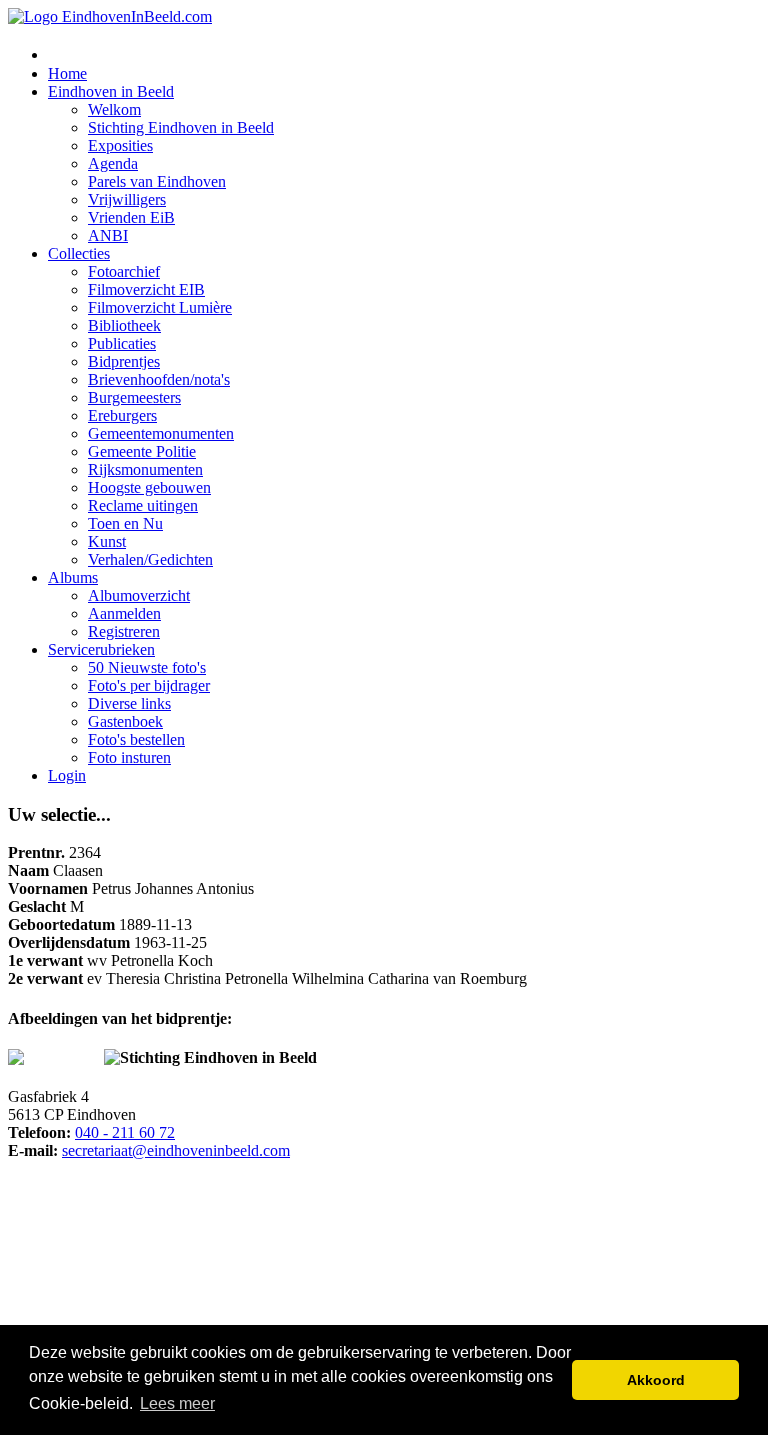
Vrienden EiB (131, 217)
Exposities (120, 145)
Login (67, 775)
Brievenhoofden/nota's (159, 379)
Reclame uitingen (143, 505)
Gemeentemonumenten (161, 433)
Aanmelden (124, 613)
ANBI (108, 235)
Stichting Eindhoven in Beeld (181, 127)
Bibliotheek (124, 325)
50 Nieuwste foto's (147, 667)
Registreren (124, 631)
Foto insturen (129, 757)
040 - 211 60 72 (125, 1132)
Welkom (114, 109)
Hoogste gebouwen (149, 487)
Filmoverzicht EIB (146, 289)
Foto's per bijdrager (149, 685)
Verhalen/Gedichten (150, 559)
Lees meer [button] (177, 1403)
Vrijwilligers (127, 199)
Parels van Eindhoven (157, 181)
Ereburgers (122, 415)
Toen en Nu (125, 523)
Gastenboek (125, 721)
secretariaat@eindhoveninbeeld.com (176, 1150)
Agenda (113, 163)
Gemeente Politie (142, 451)
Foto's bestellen (136, 739)
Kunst (107, 541)
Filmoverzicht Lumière (160, 307)
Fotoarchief (124, 271)
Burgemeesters (134, 397)
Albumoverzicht (139, 595)
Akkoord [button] (656, 1380)
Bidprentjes (124, 361)
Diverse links (129, 703)
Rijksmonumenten (145, 469)
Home (67, 73)
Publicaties (122, 343)
